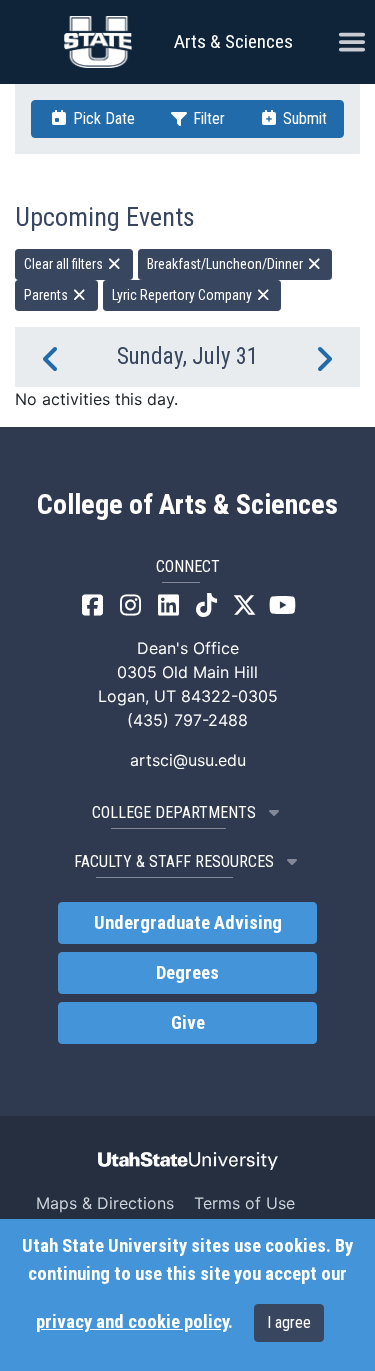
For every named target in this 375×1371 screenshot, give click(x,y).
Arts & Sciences (233, 41)
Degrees (187, 973)
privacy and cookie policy (132, 1322)
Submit (303, 118)
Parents (47, 295)
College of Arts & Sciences (187, 505)
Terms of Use (244, 1203)
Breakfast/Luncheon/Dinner (226, 264)
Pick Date (102, 118)
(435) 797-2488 (187, 720)
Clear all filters (65, 264)
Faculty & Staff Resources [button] (174, 861)
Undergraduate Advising (188, 923)
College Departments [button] (174, 812)
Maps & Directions (105, 1203)
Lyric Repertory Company (183, 295)
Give (188, 1023)
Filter (207, 118)
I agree (289, 1322)
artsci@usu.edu (188, 760)
